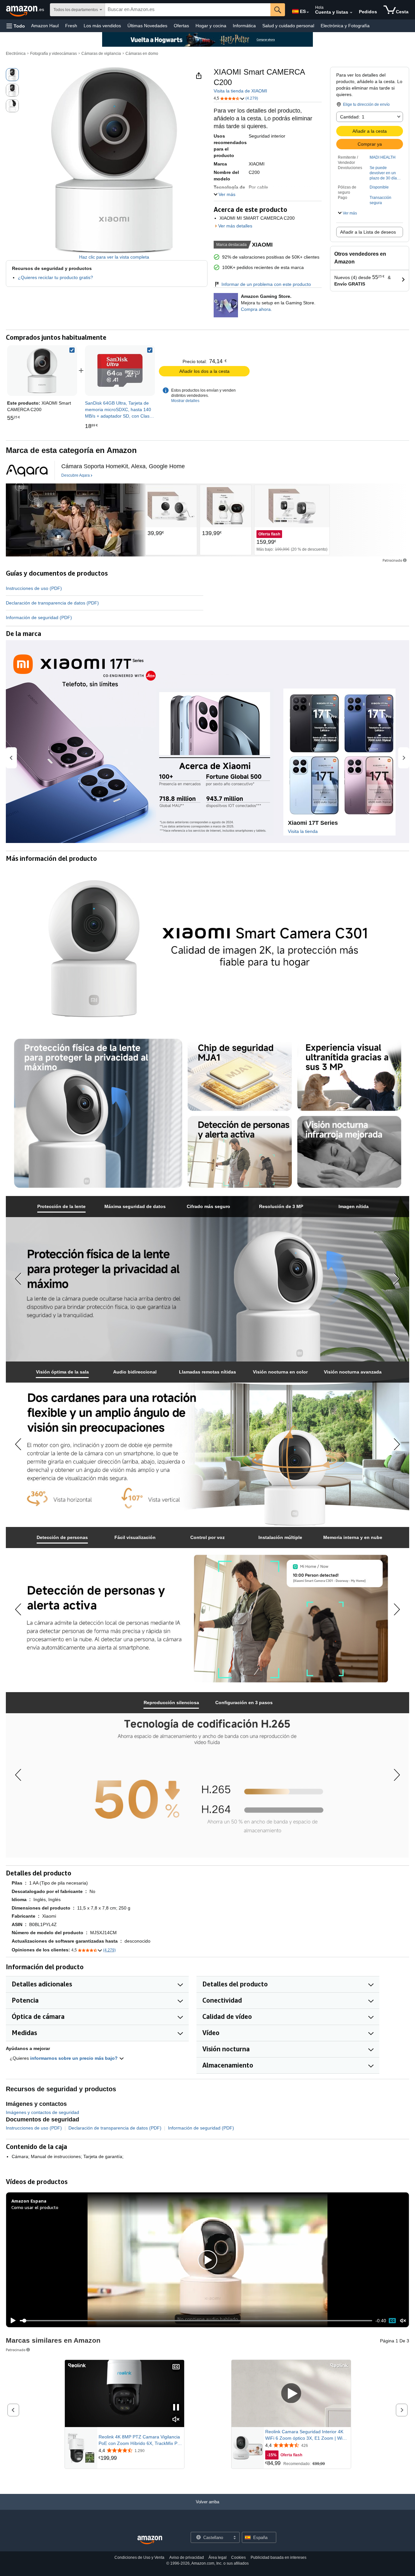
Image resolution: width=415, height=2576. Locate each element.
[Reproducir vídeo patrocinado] (291, 2394)
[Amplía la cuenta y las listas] (351, 13)
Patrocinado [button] (392, 560)
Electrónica (16, 54)
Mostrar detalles (185, 401)
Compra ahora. (256, 309)
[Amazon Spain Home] (150, 2540)
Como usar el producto (35, 2207)
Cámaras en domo (142, 54)
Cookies (238, 2558)
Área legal (218, 2558)
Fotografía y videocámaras (53, 54)
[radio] (12, 75)
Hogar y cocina (211, 26)
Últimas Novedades (147, 26)
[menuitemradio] (392, 2321)
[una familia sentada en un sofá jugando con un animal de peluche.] (76, 520)
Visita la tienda (303, 831)
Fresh (71, 26)
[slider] (196, 2321)
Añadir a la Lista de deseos (368, 232)
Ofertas (181, 26)
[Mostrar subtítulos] (176, 2367)
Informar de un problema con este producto (266, 284)
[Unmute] (403, 2321)
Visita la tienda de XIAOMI (240, 91)
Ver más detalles (235, 226)
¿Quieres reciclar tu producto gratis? (55, 277)
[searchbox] (188, 10)
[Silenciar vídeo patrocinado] (176, 2420)
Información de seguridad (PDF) (39, 617)
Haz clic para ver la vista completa (114, 257)
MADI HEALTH (383, 157)
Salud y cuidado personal (288, 26)
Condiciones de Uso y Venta (139, 2558)
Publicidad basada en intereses (279, 2558)
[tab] (62, 1207)
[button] (16, 26)
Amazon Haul (45, 26)
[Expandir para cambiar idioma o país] (308, 12)
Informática (244, 26)
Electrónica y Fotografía (345, 26)
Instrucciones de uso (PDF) (34, 588)
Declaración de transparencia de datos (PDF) (52, 603)
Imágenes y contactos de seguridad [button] (42, 2112)
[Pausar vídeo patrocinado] (176, 2408)
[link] (120, 371)
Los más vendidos (102, 26)
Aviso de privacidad (187, 2558)
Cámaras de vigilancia (101, 54)
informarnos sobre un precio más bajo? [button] (75, 2058)
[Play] (11, 2321)
